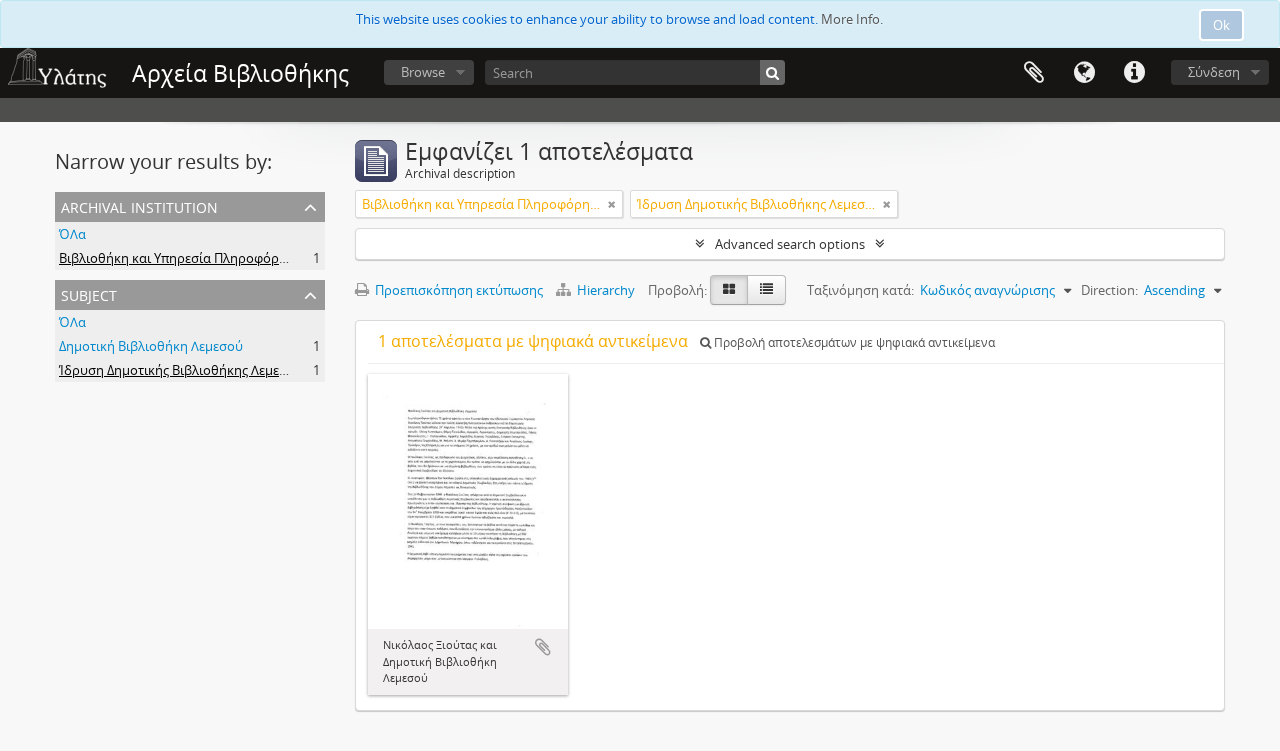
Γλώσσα (1084, 73)
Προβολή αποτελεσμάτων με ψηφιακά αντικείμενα (853, 342)
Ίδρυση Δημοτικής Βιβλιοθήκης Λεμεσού (181, 370)
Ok (1221, 25)
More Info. (852, 19)
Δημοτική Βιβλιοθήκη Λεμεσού (151, 346)
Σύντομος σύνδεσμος (1134, 73)
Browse (423, 72)
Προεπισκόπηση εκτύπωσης (457, 290)
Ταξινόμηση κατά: (860, 290)
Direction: (1109, 290)
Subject (89, 293)
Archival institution (139, 205)
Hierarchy (606, 290)
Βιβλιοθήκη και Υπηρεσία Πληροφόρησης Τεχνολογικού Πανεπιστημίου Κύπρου (300, 258)
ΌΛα (72, 234)
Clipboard (1034, 73)
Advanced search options (790, 244)
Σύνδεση (1214, 72)
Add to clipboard (543, 647)
